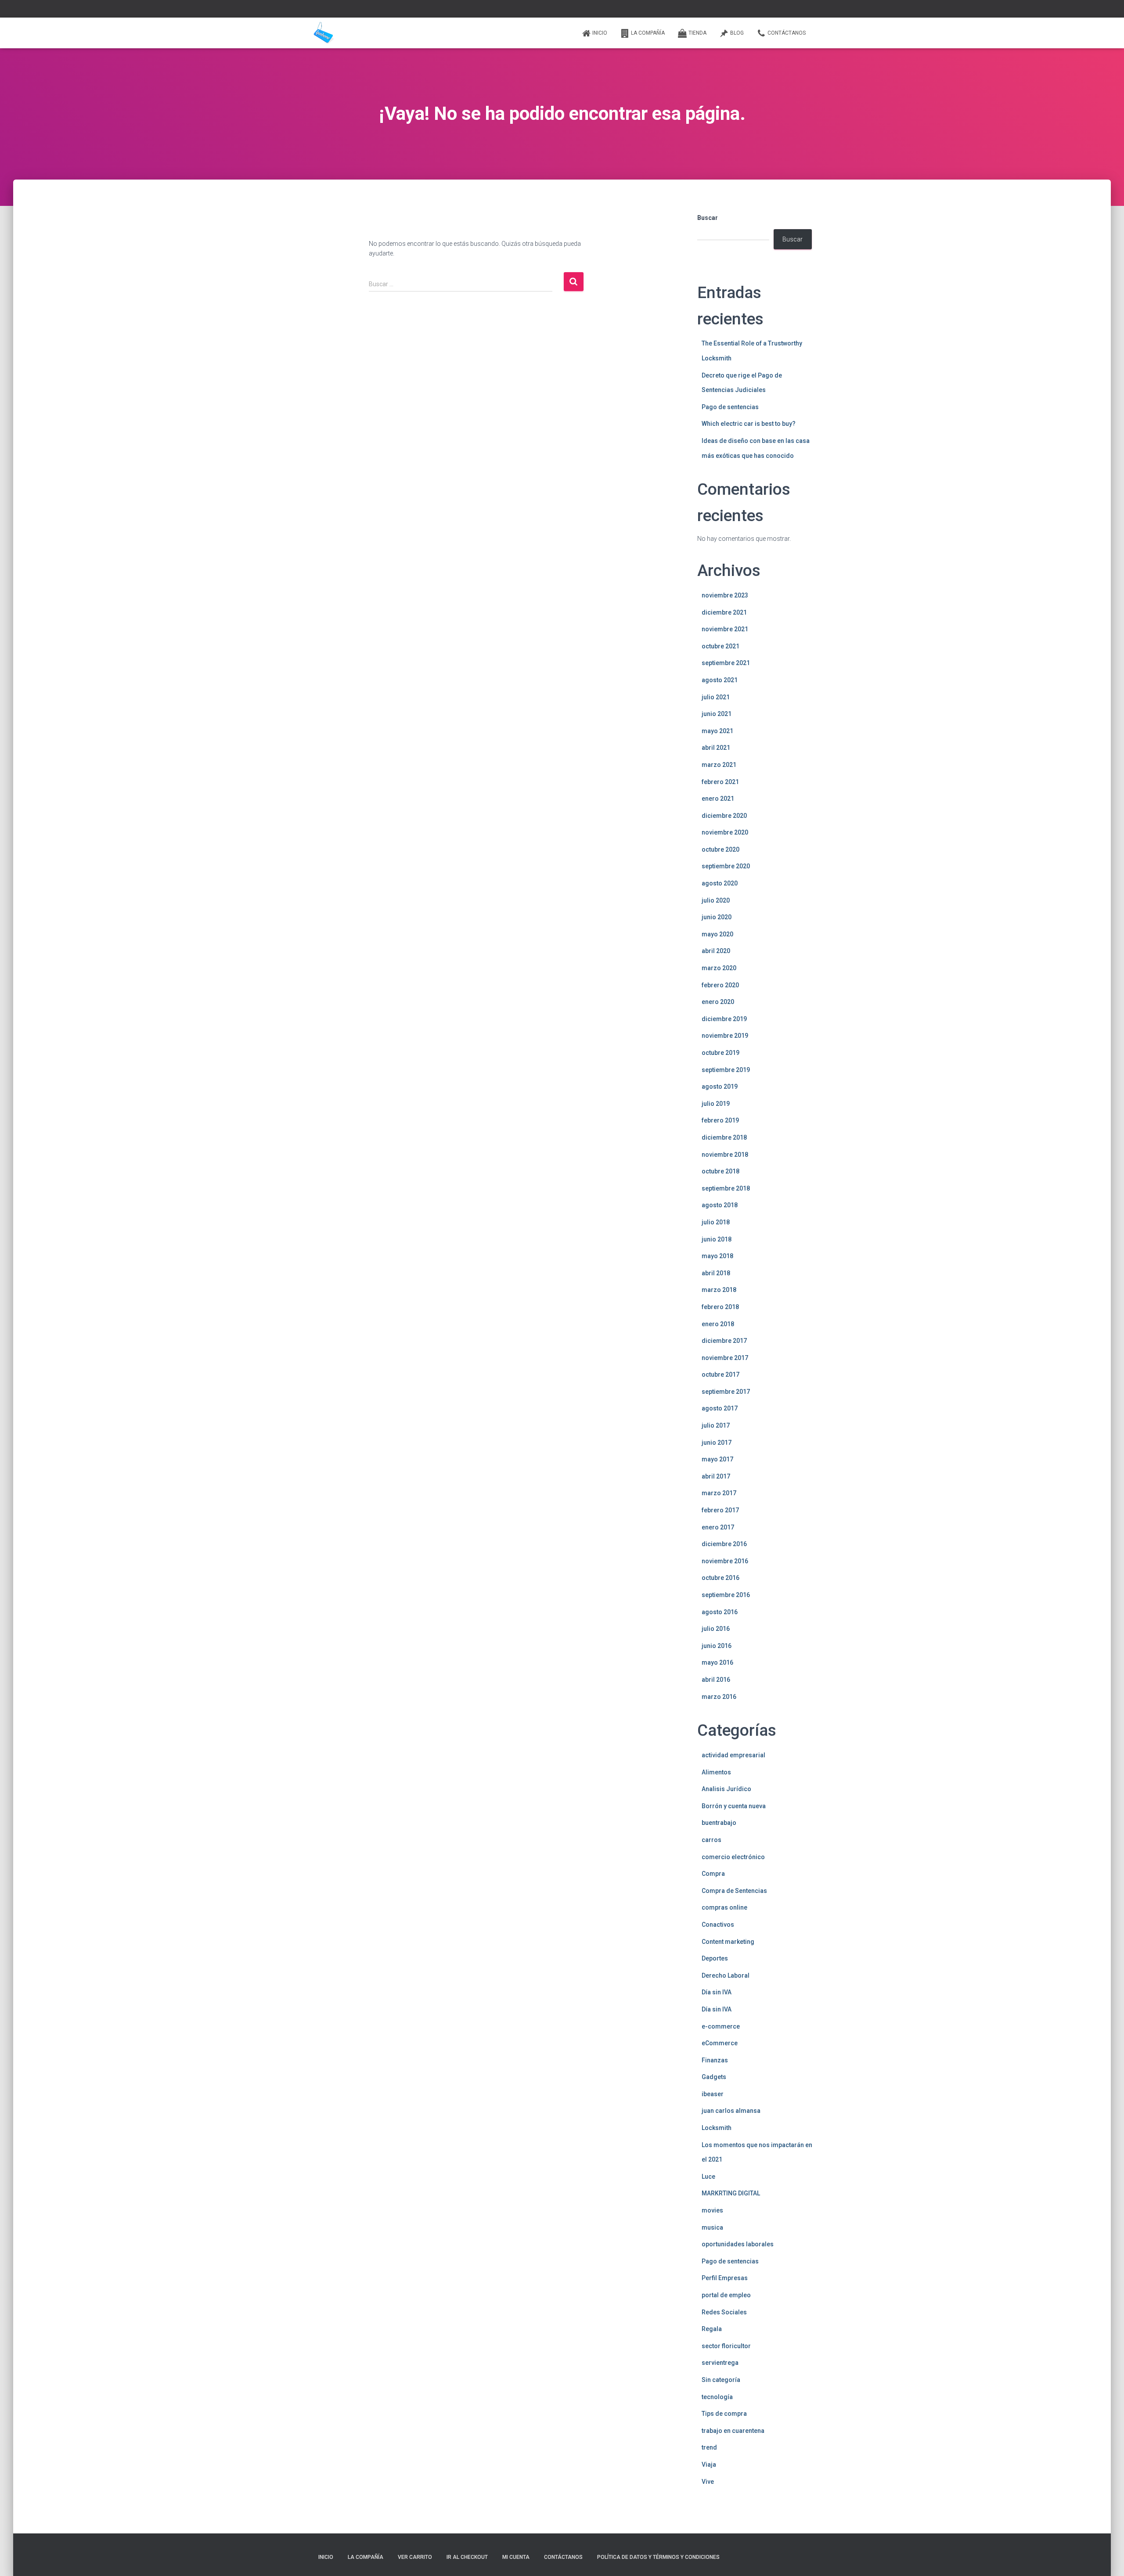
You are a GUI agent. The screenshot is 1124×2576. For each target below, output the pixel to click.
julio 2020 (716, 900)
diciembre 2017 (724, 1341)
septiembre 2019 (726, 1070)
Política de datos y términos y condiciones (658, 2557)
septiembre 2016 (726, 1595)
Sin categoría (721, 2380)
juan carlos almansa (731, 2111)
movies (712, 2210)
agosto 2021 (720, 680)
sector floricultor (726, 2346)
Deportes (715, 1958)
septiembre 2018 (726, 1188)
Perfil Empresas (725, 2278)
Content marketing (728, 1942)
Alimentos (716, 1772)
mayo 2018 (717, 1256)
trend (709, 2447)
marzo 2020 (719, 968)
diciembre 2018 (724, 1137)
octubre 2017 (721, 1374)
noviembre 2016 (725, 1561)
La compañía (648, 33)
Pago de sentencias (730, 407)
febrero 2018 (720, 1307)
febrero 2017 (720, 1510)
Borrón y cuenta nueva (734, 1806)
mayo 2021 (717, 731)
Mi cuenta (516, 2557)
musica (712, 2227)
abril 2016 (716, 1680)
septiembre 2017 (726, 1392)
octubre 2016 (721, 1578)
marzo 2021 (719, 765)
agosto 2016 (720, 1612)
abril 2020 (716, 951)
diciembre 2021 (724, 612)
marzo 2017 (719, 1493)
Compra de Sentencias (734, 1891)
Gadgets (714, 2077)
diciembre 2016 (724, 1544)
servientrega (720, 2363)
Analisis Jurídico (726, 1789)
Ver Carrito (415, 2557)
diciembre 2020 (724, 816)
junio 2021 (717, 714)
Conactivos (718, 1925)
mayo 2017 (717, 1459)
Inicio (600, 33)
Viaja (709, 2464)
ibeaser (713, 2094)
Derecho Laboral (726, 1975)
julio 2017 (716, 1425)
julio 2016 (716, 1629)
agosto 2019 (720, 1087)
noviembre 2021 (725, 629)
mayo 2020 (717, 934)
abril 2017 (716, 1476)
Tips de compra (724, 2414)
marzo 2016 (719, 1697)
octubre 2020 (721, 849)
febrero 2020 (720, 985)
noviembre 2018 (725, 1155)
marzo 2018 (719, 1290)
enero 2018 (718, 1324)
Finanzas (715, 2060)
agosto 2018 (720, 1205)
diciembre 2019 (724, 1019)
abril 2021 (716, 748)
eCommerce (720, 2043)
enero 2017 (718, 1527)
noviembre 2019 (725, 1036)
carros (712, 1840)
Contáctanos (787, 33)
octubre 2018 (721, 1171)
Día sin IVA (717, 1992)
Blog (737, 33)
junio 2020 (717, 917)
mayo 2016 (717, 1662)
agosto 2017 (720, 1408)
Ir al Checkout (467, 2557)
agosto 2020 (720, 883)
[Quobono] (323, 33)
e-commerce (721, 2026)
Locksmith (717, 2128)
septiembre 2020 (726, 866)
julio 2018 (716, 1222)
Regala (712, 2329)
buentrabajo (719, 1823)
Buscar (708, 218)
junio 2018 (717, 1239)
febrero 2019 (720, 1120)
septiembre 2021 (726, 663)
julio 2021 (716, 697)
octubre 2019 (721, 1053)
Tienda (697, 33)
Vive (708, 2482)
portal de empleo (726, 2295)
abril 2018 (716, 1273)
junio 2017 (717, 1443)
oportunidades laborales (738, 2244)
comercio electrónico (733, 1857)
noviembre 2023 (725, 595)
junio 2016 (717, 1646)
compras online (724, 1907)
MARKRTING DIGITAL (731, 2193)
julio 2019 (716, 1104)
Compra (713, 1874)
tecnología (717, 2397)
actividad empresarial (733, 1755)
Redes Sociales (724, 2312)
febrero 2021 (720, 782)
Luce (708, 2177)
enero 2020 (718, 1002)
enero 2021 (718, 799)
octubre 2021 (721, 646)
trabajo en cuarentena (733, 2431)
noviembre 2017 (725, 1358)
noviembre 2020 (725, 832)
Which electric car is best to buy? (749, 424)
